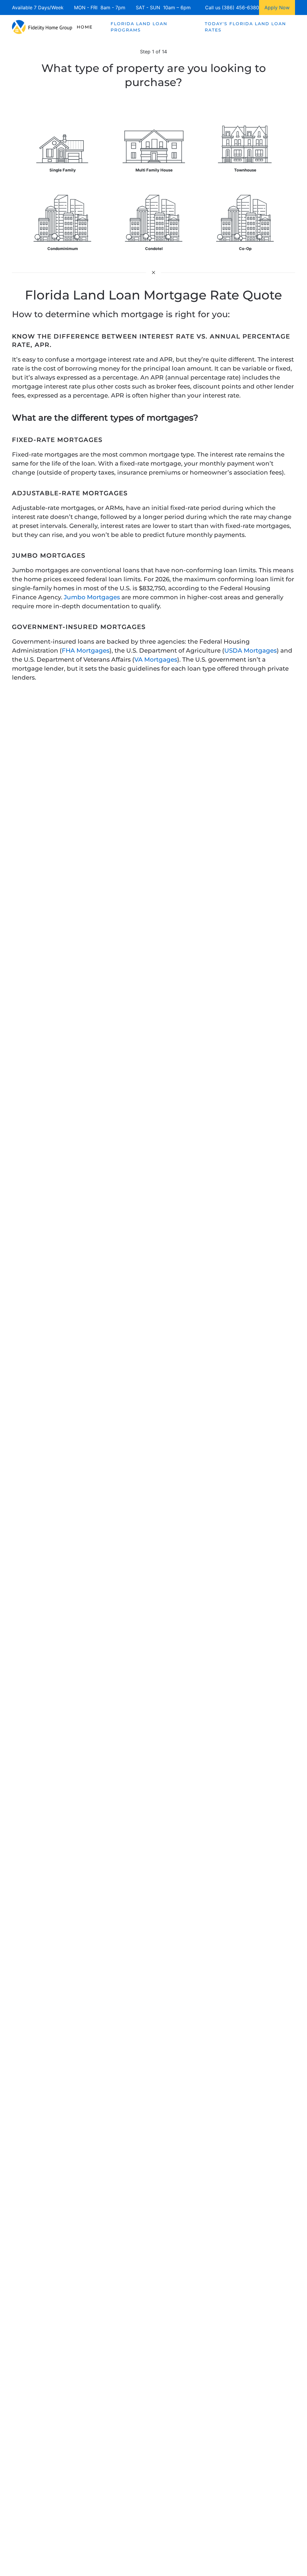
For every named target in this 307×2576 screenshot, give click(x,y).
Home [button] (85, 27)
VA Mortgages (156, 660)
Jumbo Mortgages (92, 597)
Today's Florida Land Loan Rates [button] (245, 27)
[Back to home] (42, 27)
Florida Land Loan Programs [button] (139, 27)
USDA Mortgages (250, 651)
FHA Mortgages (86, 651)
